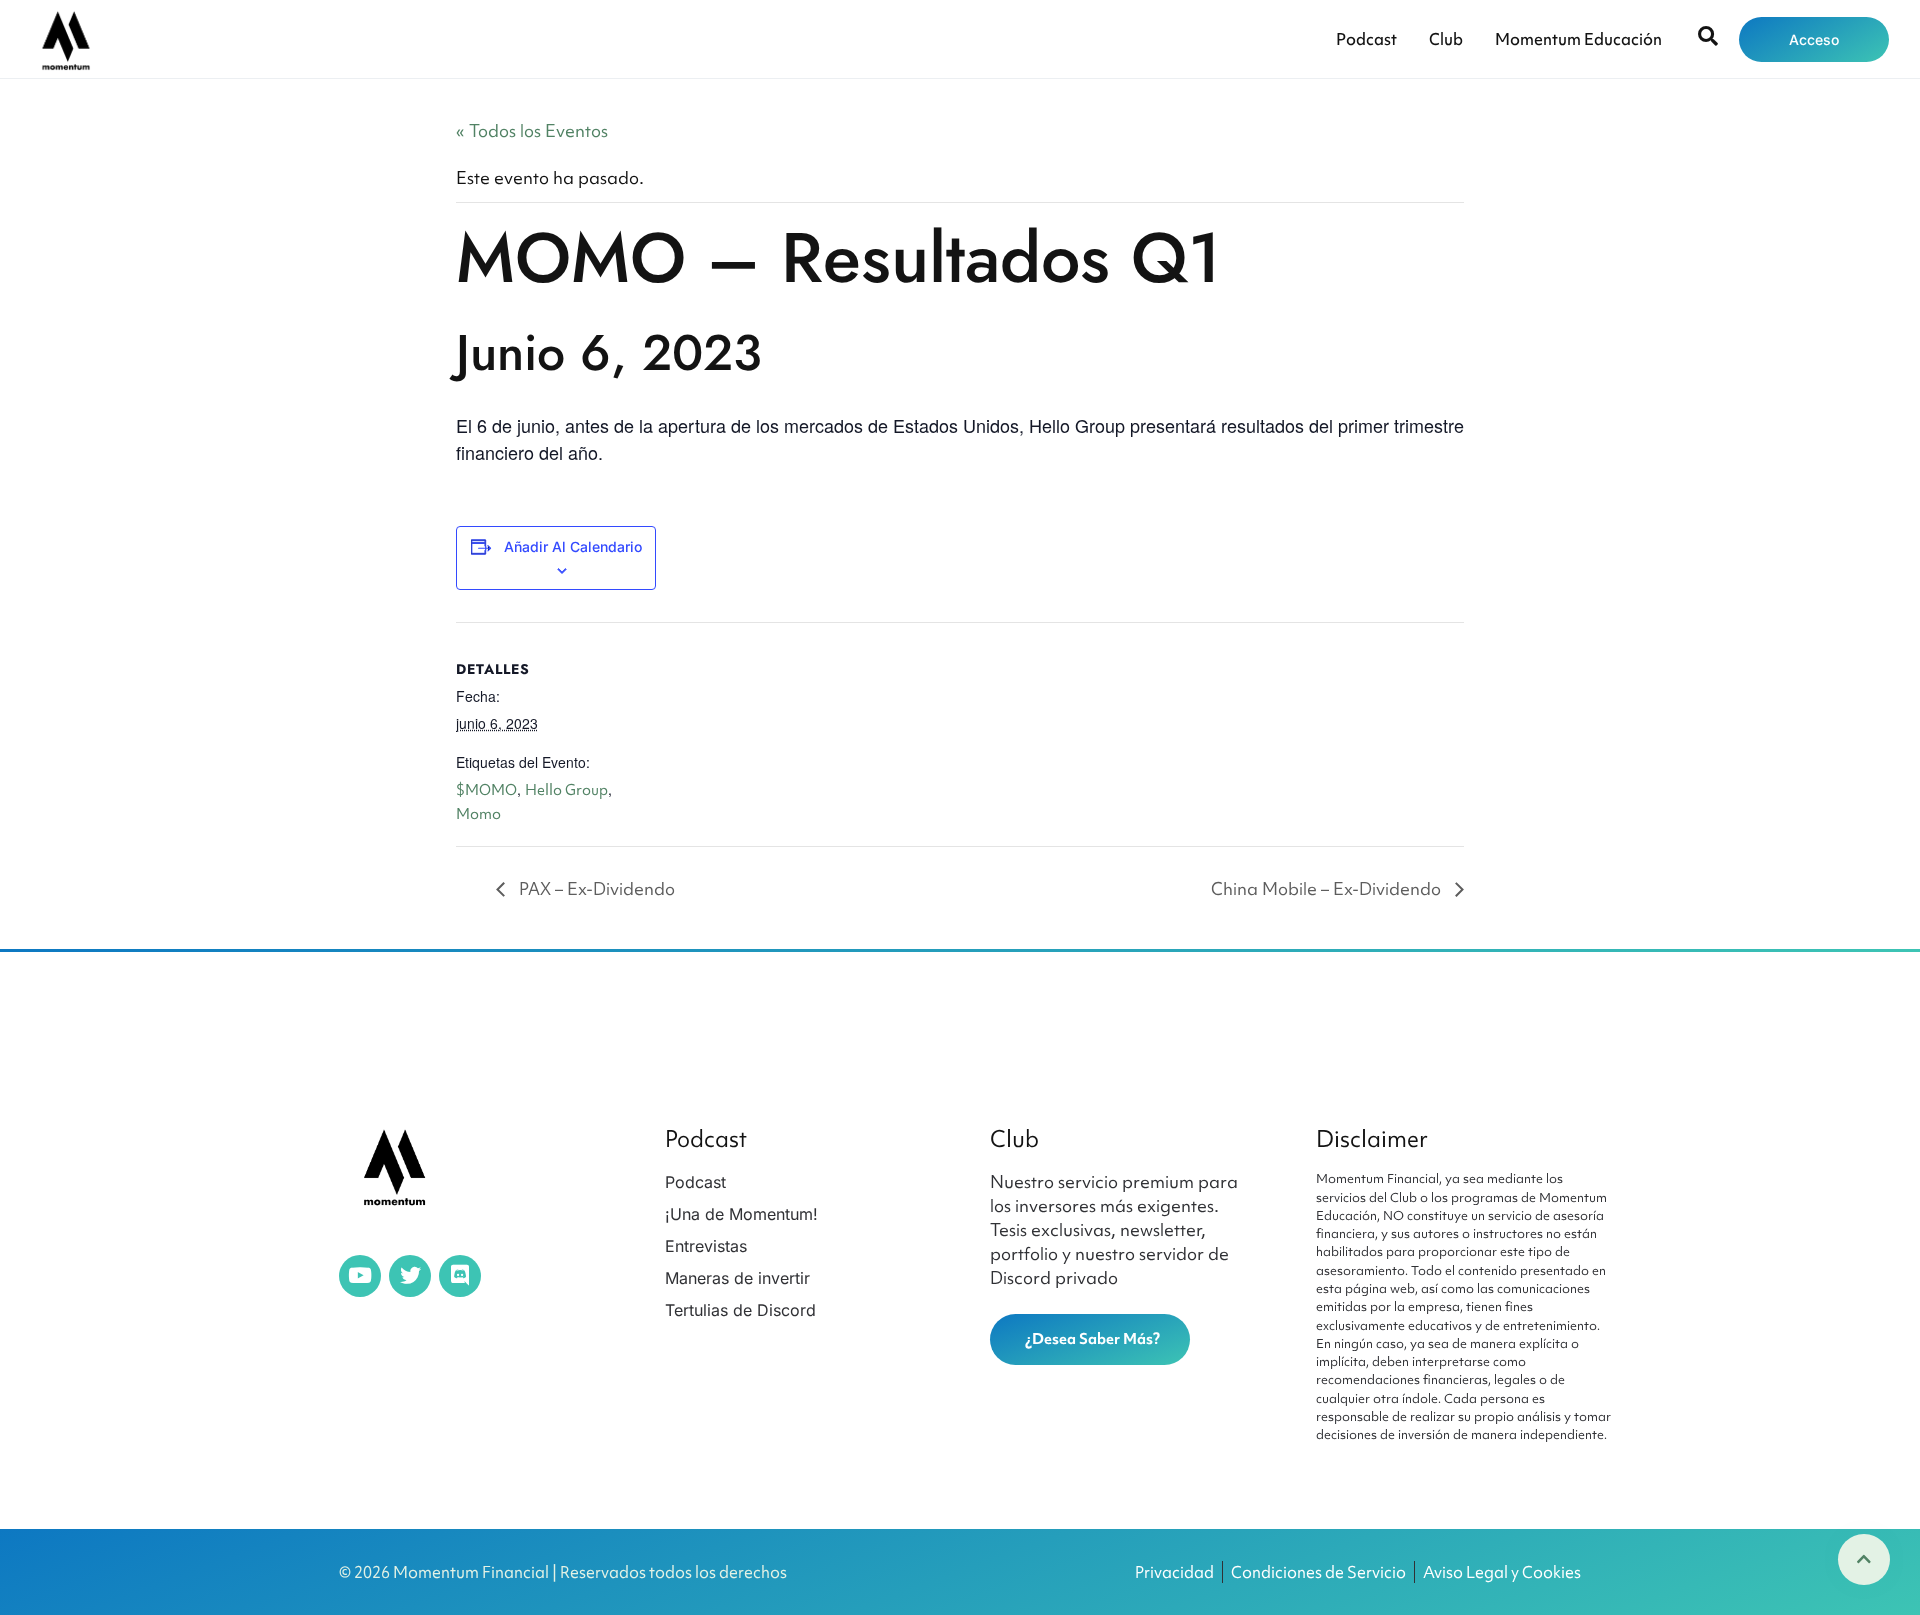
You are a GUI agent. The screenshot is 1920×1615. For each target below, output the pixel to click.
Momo (478, 814)
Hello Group (566, 790)
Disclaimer (1372, 1139)
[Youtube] (360, 1276)
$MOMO (486, 790)
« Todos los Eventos (532, 130)
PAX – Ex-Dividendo (595, 888)
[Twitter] (410, 1276)
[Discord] (460, 1276)
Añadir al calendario (573, 546)
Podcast (1366, 39)
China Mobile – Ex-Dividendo (1328, 888)
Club (1446, 39)
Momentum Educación (1578, 39)
